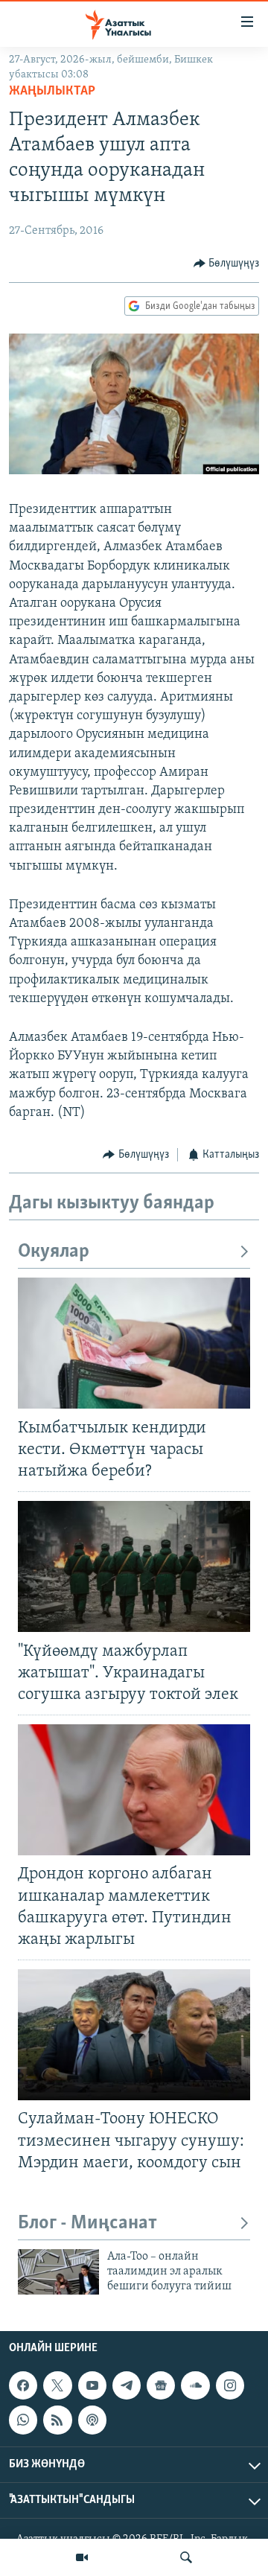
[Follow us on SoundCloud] (195, 2385)
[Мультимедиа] (82, 2557)
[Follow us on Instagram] (230, 2385)
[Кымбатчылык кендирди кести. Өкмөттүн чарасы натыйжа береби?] (134, 1343)
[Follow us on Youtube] (92, 2385)
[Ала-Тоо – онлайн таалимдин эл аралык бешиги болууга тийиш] (58, 2272)
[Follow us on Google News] (161, 2385)
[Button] (227, 264)
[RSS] (57, 2420)
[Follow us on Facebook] (23, 2385)
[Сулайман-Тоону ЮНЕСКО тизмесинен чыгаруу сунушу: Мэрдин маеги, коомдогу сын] (134, 2035)
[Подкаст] (92, 2420)
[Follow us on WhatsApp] (23, 2420)
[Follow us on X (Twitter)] (57, 2385)
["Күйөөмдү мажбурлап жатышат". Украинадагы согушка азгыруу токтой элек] (134, 1566)
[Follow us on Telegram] (127, 2385)
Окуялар (54, 1252)
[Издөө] (186, 2557)
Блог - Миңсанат (87, 2223)
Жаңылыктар (52, 92)
